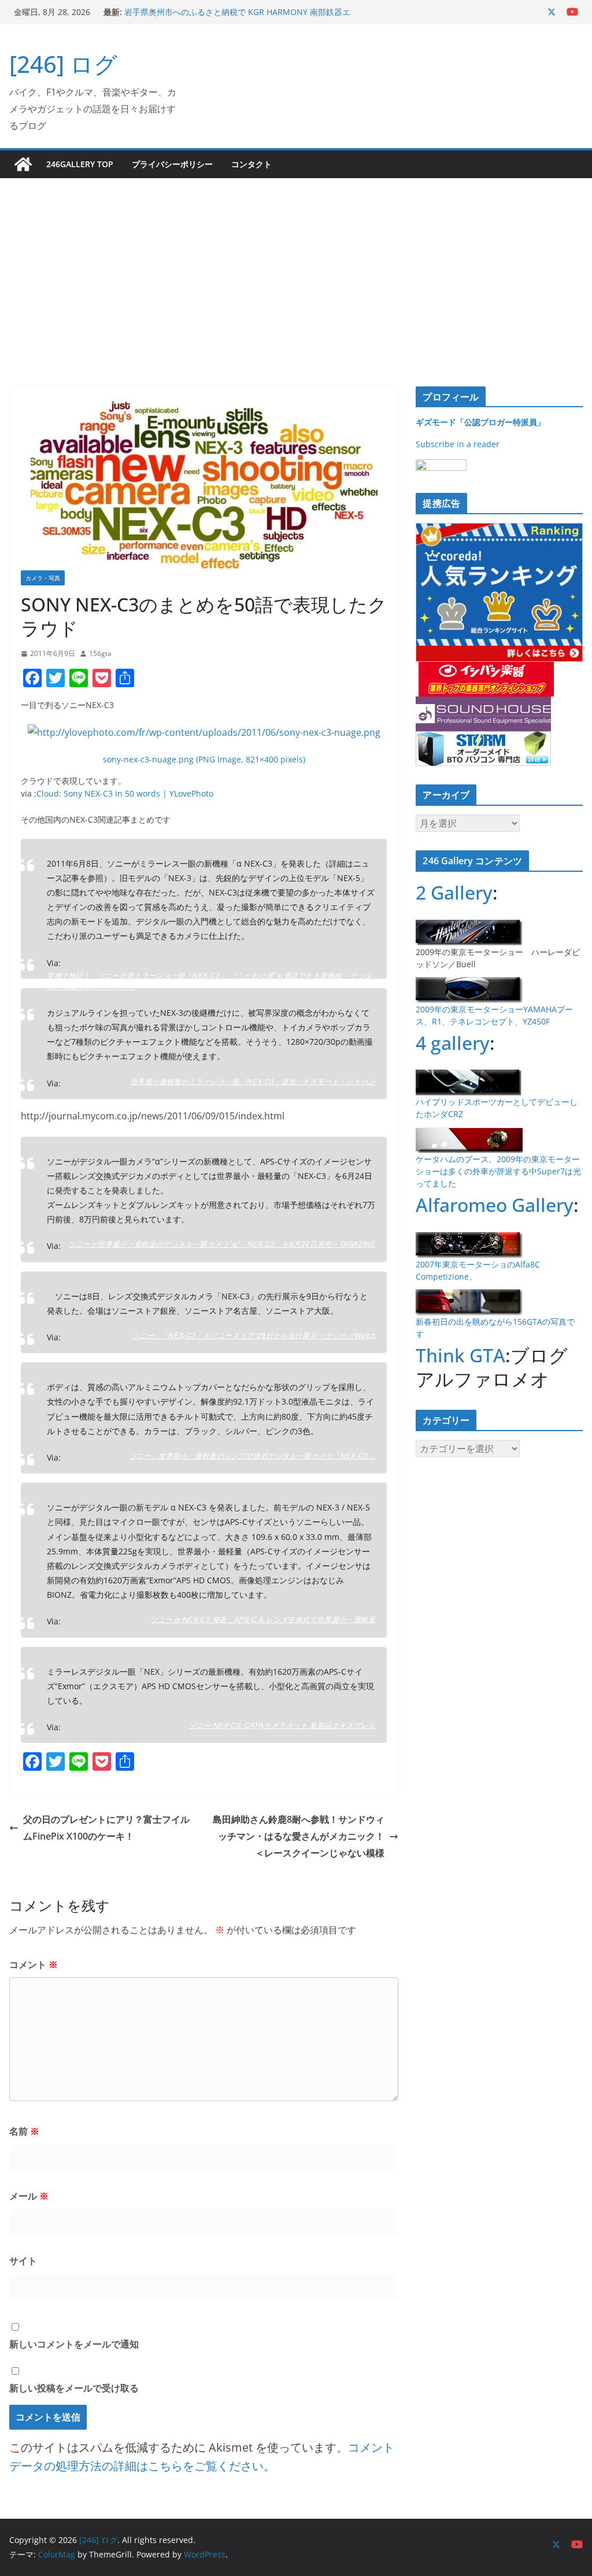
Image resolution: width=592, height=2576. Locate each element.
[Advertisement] (296, 265)
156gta (100, 653)
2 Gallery (454, 892)
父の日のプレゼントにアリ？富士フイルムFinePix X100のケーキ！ (106, 1828)
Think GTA (460, 1355)
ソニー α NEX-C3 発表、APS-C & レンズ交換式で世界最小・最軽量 (263, 1619)
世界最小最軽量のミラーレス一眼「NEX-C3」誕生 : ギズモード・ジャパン (253, 1081)
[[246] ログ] (23, 164)
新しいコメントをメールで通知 (74, 2344)
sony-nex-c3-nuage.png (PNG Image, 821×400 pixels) (204, 759)
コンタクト (251, 164)
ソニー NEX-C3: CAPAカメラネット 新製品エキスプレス (282, 1725)
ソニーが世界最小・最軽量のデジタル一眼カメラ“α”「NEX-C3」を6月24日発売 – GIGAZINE (222, 1243)
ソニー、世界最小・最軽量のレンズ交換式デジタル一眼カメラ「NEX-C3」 (253, 1455)
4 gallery (453, 1043)
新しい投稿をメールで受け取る (74, 2388)
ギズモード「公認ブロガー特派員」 (480, 422)
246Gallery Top (80, 164)
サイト (23, 2261)
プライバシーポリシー (172, 164)
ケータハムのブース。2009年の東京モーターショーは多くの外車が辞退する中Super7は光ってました (498, 1171)
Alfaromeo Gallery (495, 1205)
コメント (34, 1965)
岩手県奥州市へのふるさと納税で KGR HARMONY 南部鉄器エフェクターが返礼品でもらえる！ (237, 18)
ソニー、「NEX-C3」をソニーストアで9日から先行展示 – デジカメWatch (254, 1335)
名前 (24, 2131)
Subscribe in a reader (458, 444)
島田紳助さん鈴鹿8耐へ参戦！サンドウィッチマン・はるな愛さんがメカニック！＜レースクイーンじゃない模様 (299, 1836)
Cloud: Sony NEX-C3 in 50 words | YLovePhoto (125, 793)
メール (29, 2196)
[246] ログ (63, 64)
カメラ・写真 (43, 578)
